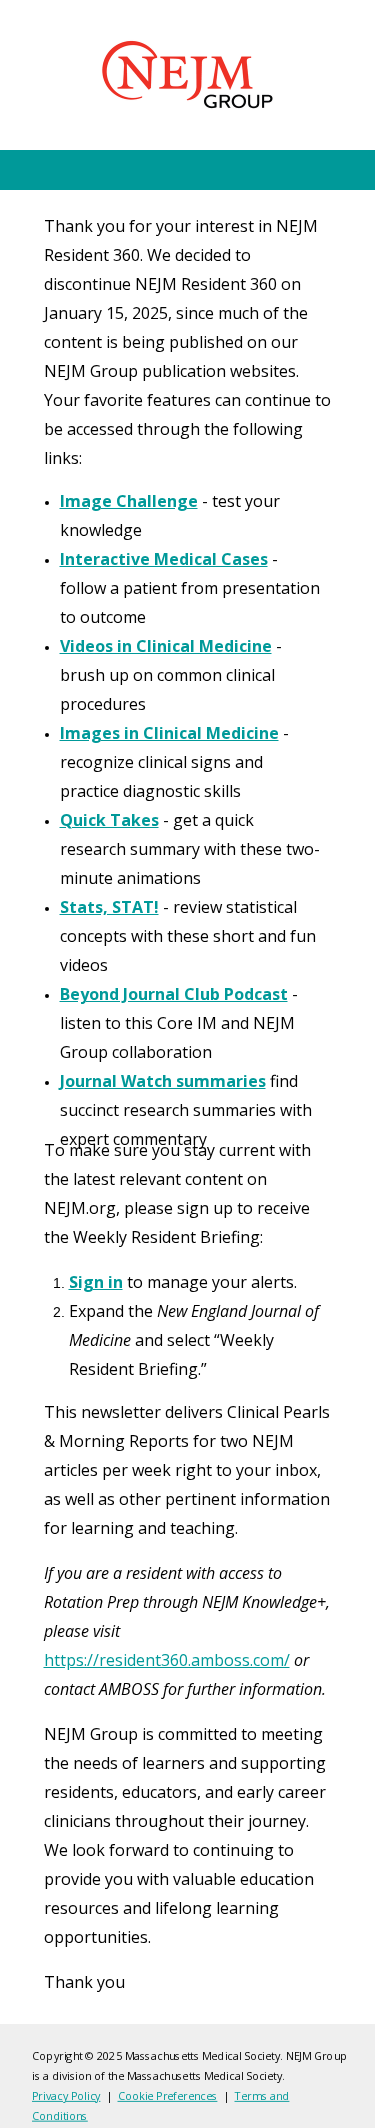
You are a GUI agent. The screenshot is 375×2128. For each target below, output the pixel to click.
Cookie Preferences (167, 2095)
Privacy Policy (66, 2095)
